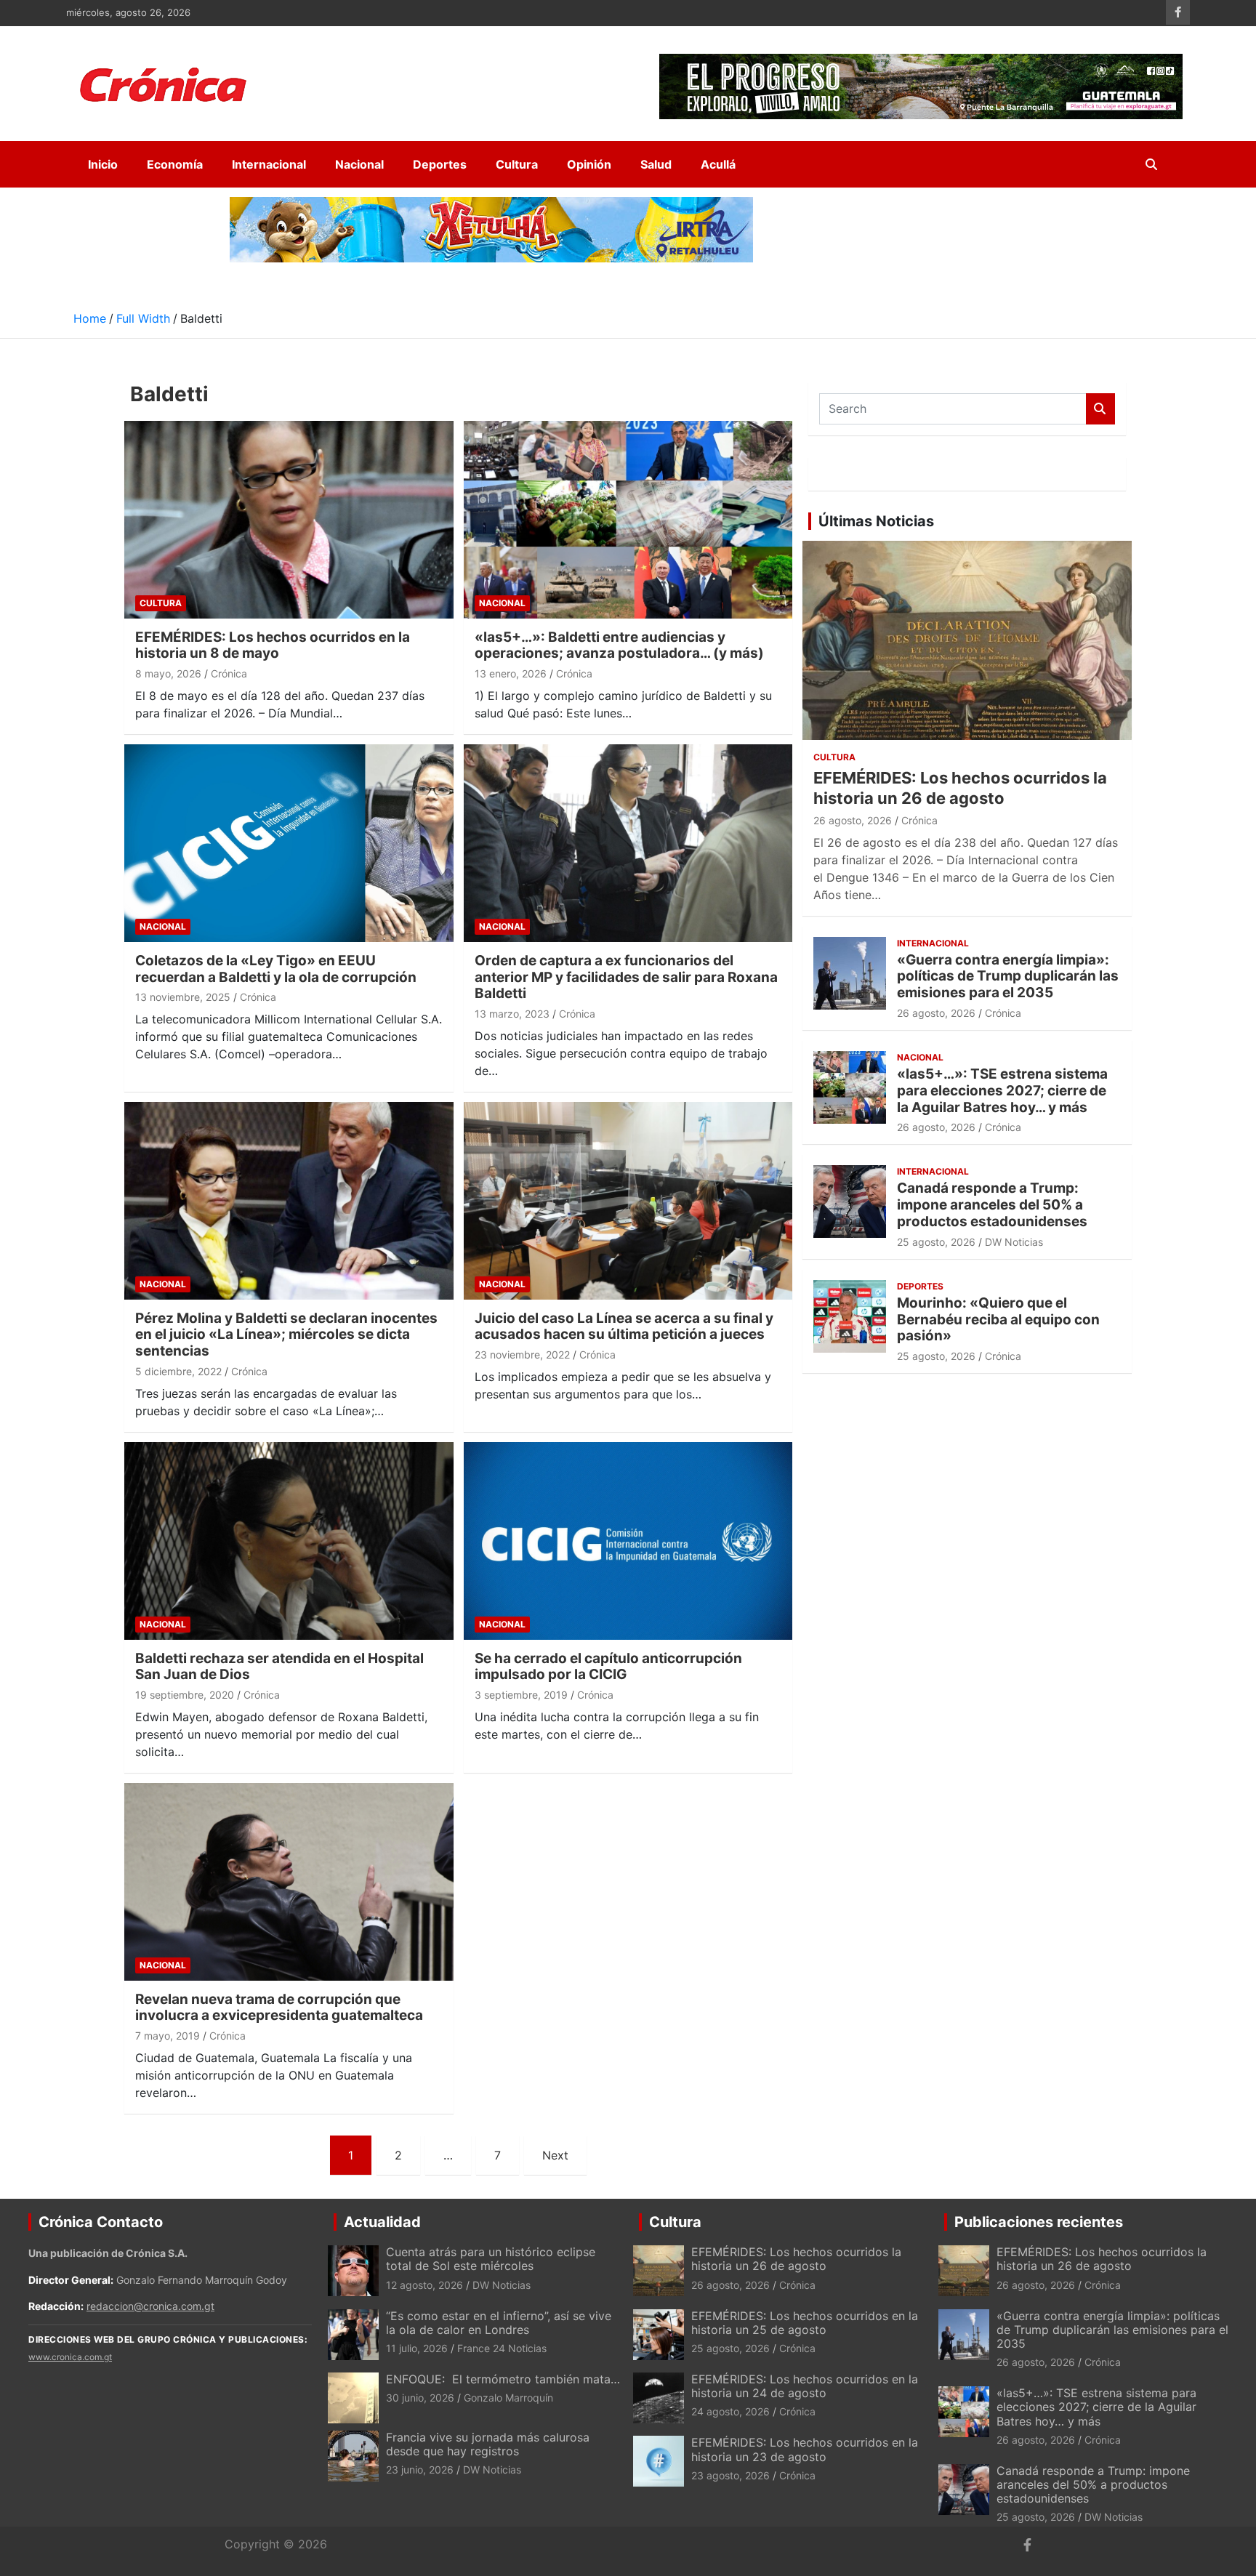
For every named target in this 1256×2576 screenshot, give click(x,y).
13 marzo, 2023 (512, 1014)
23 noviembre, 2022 (522, 1355)
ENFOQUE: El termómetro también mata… (503, 2379)
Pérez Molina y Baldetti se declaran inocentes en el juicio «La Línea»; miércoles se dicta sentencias (286, 1335)
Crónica (229, 673)
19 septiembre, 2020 (185, 1695)
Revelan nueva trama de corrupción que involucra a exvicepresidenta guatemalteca (279, 2008)
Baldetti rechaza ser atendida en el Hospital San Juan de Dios (279, 1667)
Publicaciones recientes (1039, 2222)
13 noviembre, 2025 (183, 997)
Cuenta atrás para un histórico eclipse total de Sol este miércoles (491, 2259)
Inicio (103, 164)
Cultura (517, 164)
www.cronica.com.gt (70, 2357)
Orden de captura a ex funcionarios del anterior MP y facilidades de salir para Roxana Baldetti (626, 977)
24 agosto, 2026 (730, 2411)
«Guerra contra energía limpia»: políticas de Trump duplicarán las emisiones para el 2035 (1008, 977)
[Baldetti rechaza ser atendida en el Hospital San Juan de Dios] (289, 1541)
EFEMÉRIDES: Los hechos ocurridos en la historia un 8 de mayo (273, 645)
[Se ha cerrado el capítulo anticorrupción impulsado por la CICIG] (628, 1541)
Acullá (718, 164)
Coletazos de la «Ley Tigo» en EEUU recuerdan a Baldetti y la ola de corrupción (276, 969)
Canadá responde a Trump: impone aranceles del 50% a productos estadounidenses (992, 1205)
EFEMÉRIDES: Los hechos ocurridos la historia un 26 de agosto (796, 2259)
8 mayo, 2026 (168, 673)
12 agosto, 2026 (424, 2285)
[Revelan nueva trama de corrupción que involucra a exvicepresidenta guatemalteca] (289, 1881)
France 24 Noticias (502, 2348)
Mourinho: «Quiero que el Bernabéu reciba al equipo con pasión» (998, 1320)
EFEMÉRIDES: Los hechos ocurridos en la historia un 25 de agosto (805, 2323)
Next (555, 2155)
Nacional (359, 164)
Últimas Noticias (876, 521)
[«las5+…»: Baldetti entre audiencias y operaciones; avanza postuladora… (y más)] (628, 519)
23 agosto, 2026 (730, 2475)
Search (1100, 409)
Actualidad (382, 2222)
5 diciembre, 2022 (178, 1371)
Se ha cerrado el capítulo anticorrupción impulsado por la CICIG (608, 1667)
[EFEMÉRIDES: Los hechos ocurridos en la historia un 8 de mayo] (289, 519)
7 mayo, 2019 (168, 2036)
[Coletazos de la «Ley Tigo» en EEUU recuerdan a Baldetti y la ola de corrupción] (289, 843)
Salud (656, 164)
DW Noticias (1014, 1242)
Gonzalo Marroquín (508, 2398)
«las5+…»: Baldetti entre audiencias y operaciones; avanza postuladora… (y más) (619, 645)
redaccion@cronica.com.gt (150, 2306)
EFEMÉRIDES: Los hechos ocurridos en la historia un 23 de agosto (805, 2449)
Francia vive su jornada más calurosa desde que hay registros (488, 2444)
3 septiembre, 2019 (521, 1695)
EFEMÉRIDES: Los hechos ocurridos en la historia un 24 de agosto (805, 2386)
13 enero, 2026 (511, 673)
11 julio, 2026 (417, 2348)
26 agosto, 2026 (853, 820)
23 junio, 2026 (420, 2470)
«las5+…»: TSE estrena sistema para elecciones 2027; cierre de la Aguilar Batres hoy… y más (1002, 1091)
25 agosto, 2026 (936, 1242)
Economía (175, 164)
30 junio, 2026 (420, 2398)
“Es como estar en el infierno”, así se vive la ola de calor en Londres (499, 2323)
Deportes (440, 164)
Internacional (269, 164)
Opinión (589, 164)
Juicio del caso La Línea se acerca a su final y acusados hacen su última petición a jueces (624, 1327)
